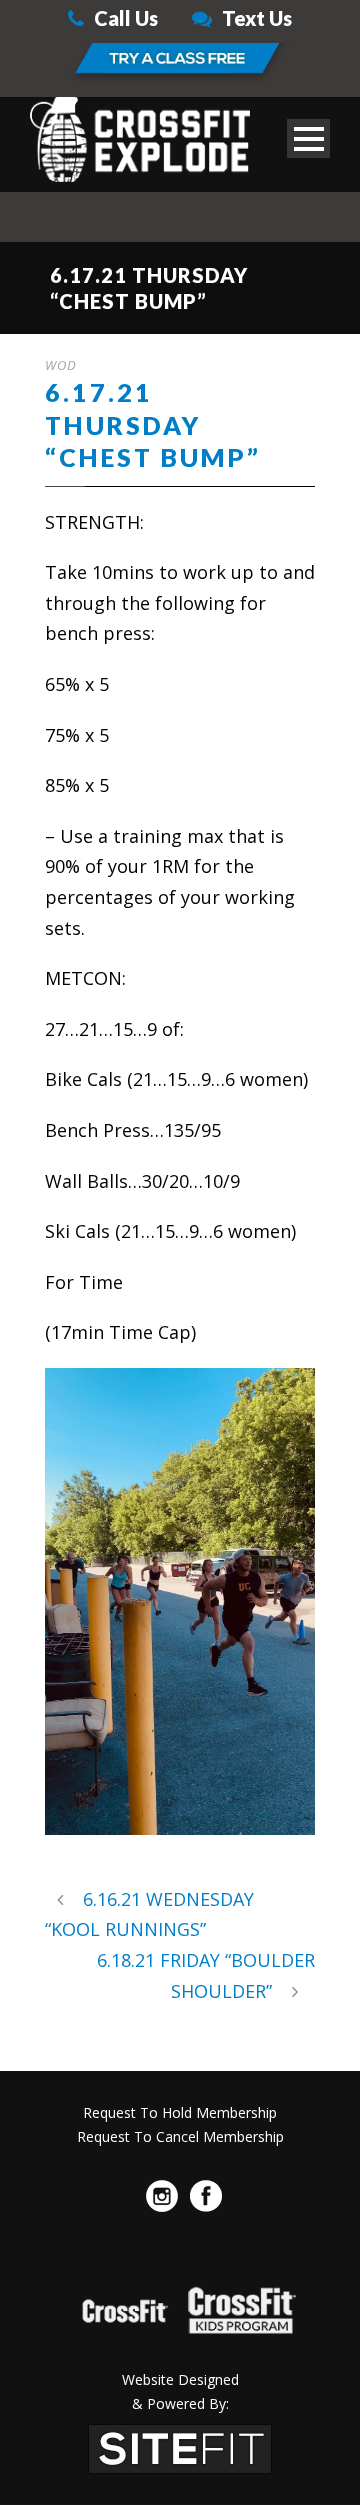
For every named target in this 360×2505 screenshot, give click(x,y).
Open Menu (308, 138)
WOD (61, 365)
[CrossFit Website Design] (180, 2446)
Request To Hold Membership (180, 2112)
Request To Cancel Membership (180, 2136)
